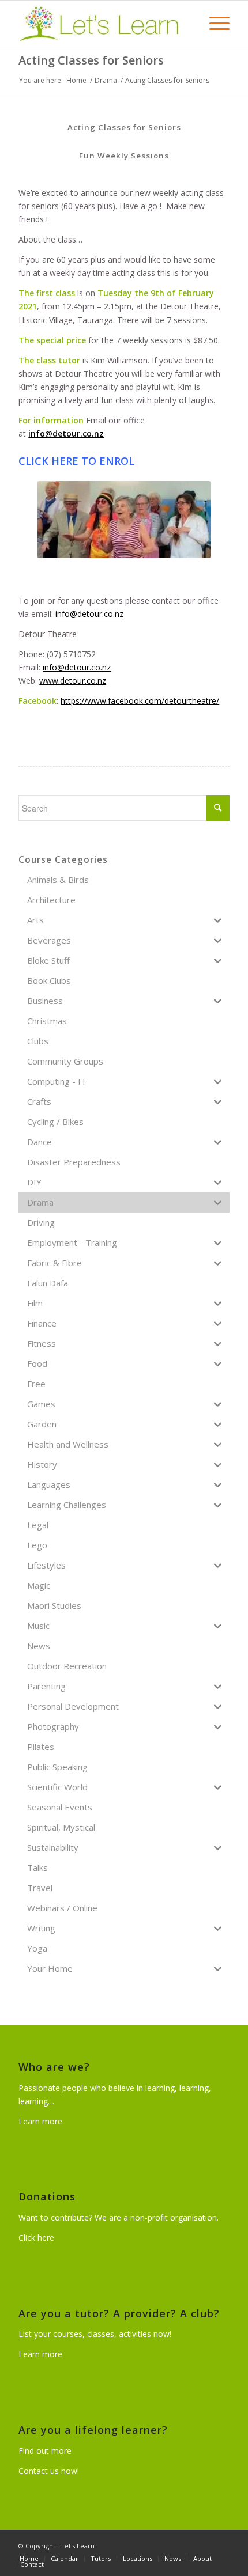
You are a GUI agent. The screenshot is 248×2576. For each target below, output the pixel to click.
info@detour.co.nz (66, 433)
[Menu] (214, 24)
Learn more (40, 2121)
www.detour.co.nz (73, 681)
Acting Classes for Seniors (91, 60)
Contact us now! (49, 2471)
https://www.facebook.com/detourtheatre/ (140, 701)
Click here (36, 2238)
